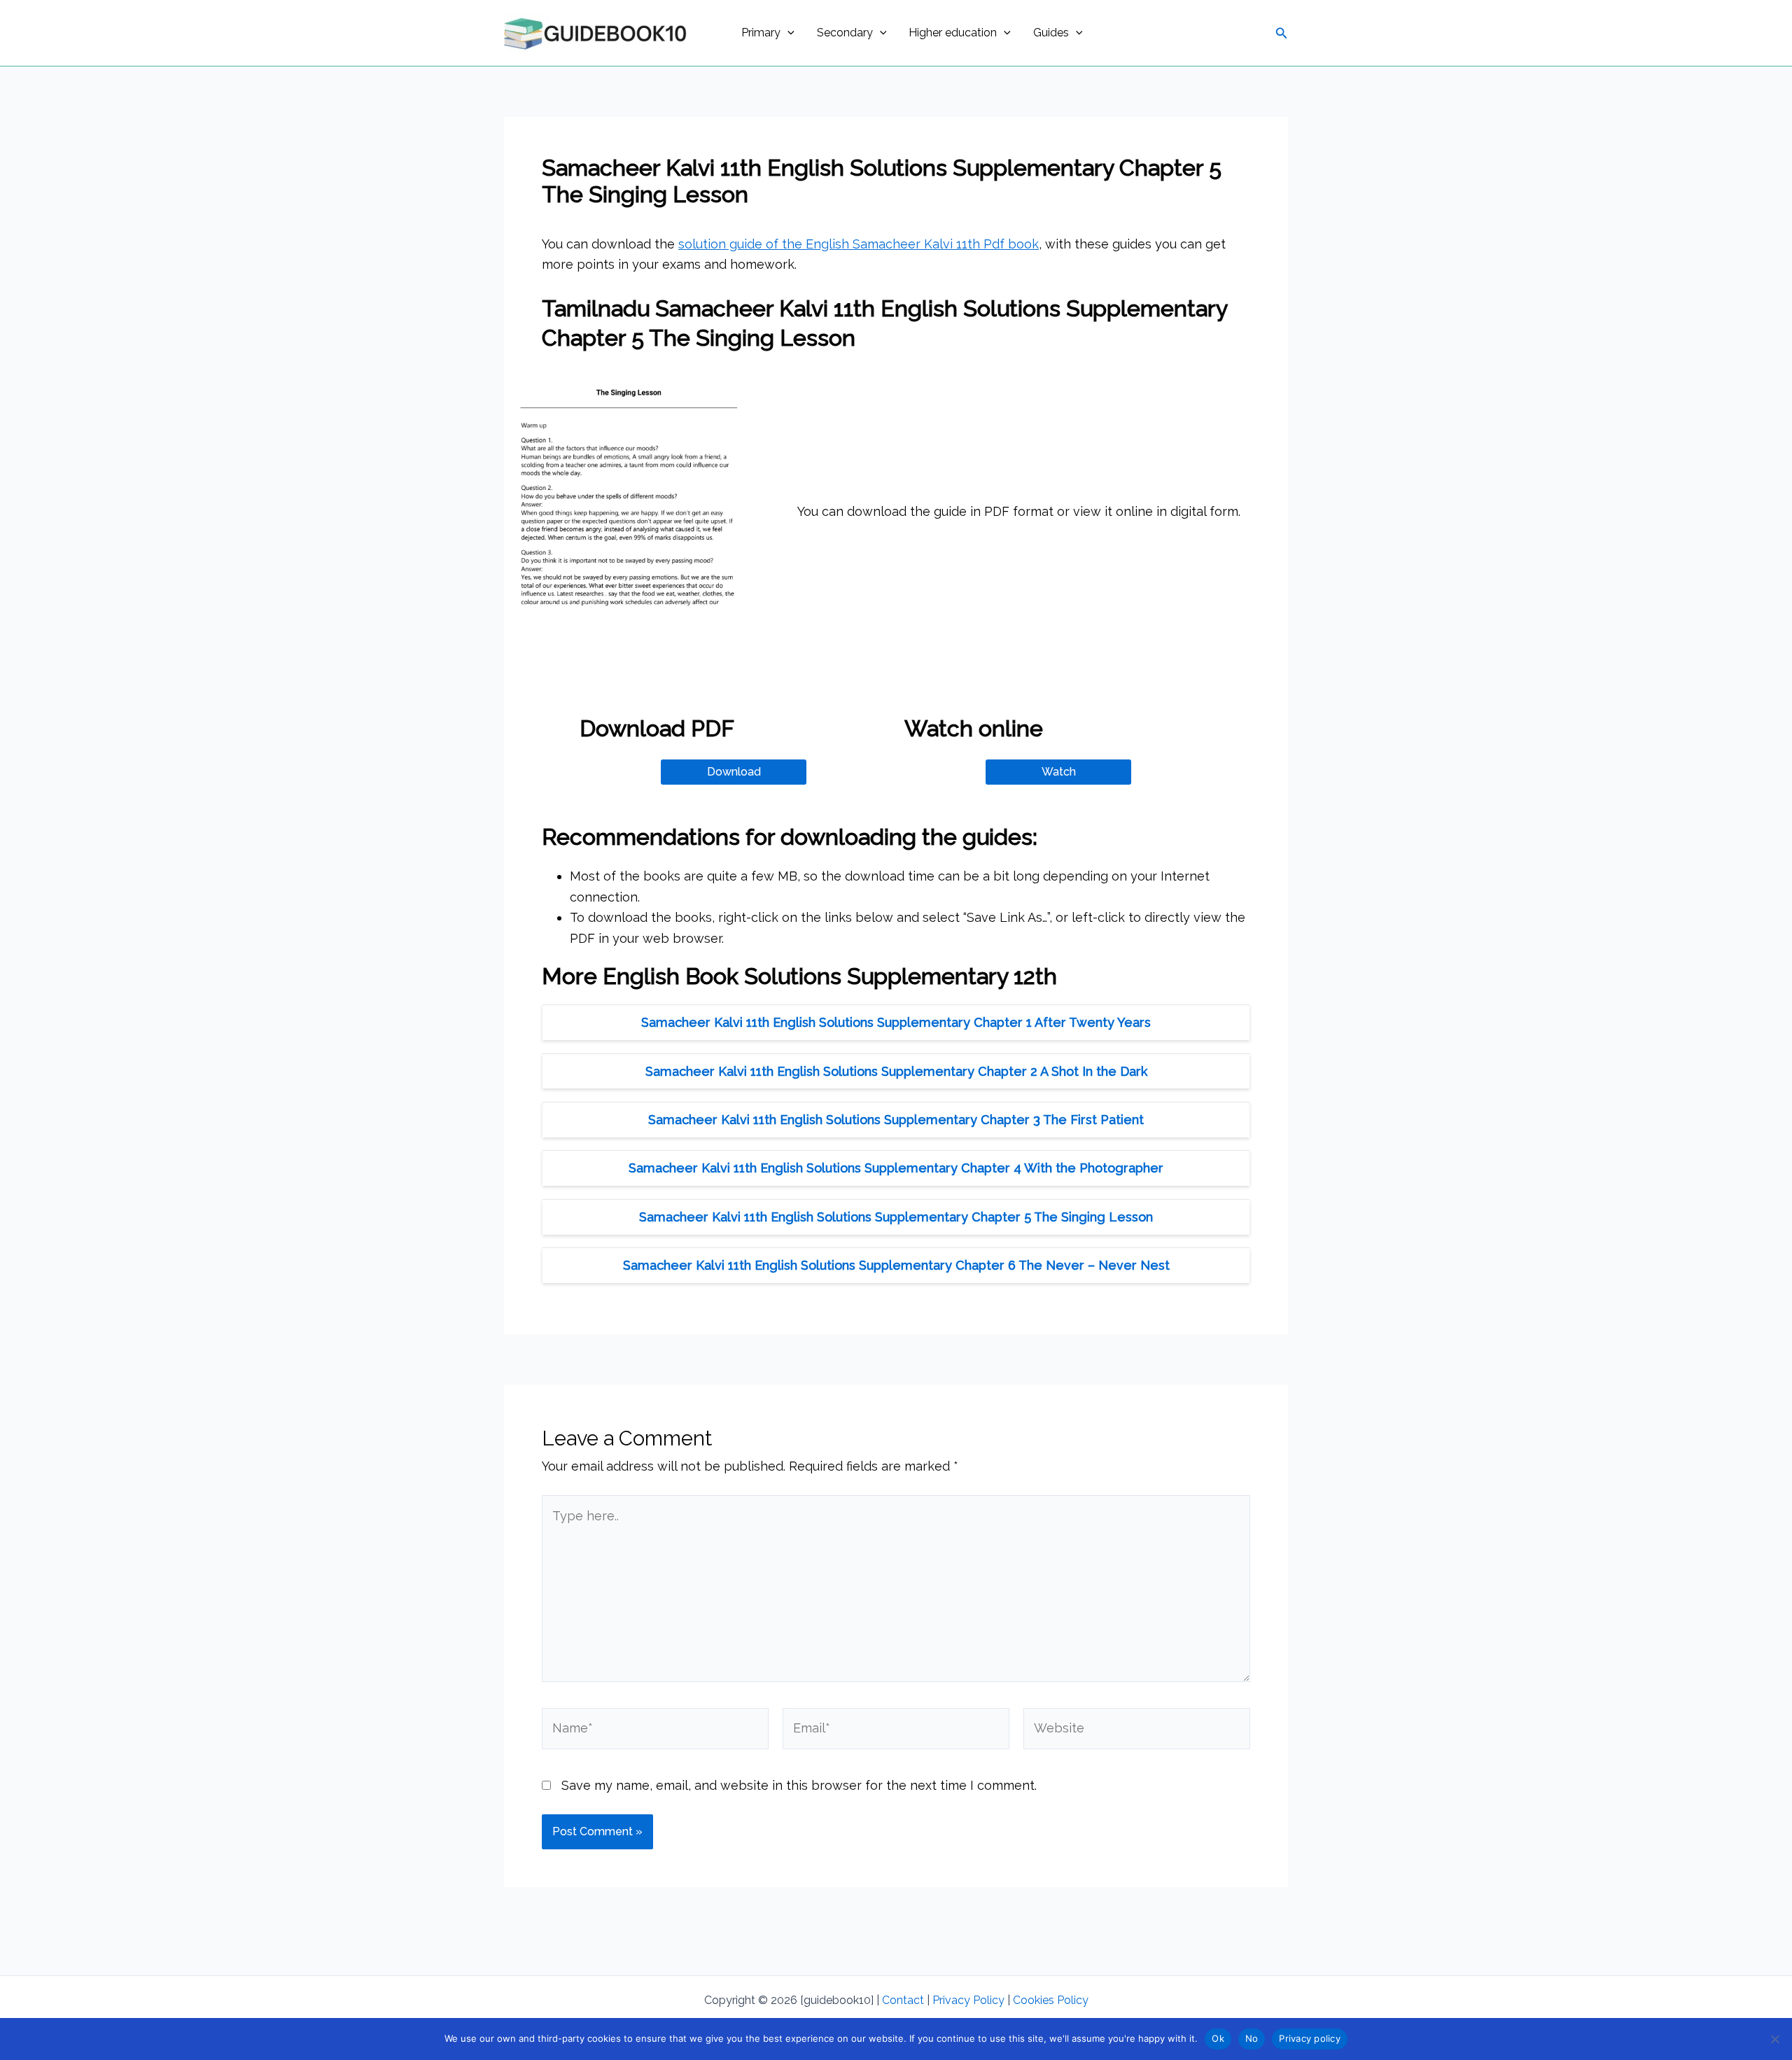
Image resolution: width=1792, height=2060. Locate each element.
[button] (787, 33)
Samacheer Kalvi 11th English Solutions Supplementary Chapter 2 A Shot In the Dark (896, 1071)
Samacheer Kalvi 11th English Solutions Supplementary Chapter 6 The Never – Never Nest (896, 1265)
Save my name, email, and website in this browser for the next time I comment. (799, 1785)
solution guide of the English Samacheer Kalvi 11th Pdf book (859, 244)
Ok (1218, 2038)
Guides (1051, 33)
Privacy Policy (968, 2000)
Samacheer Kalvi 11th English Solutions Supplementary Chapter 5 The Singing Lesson (896, 1217)
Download (734, 772)
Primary (761, 33)
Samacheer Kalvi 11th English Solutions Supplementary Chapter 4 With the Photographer (896, 1168)
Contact (903, 2000)
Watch (1059, 772)
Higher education (953, 33)
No (1252, 2038)
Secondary (845, 33)
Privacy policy (1310, 2038)
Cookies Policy (1051, 2000)
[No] (1774, 2039)
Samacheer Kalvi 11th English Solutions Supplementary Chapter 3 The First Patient (896, 1120)
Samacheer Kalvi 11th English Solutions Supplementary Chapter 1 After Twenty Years (896, 1022)
